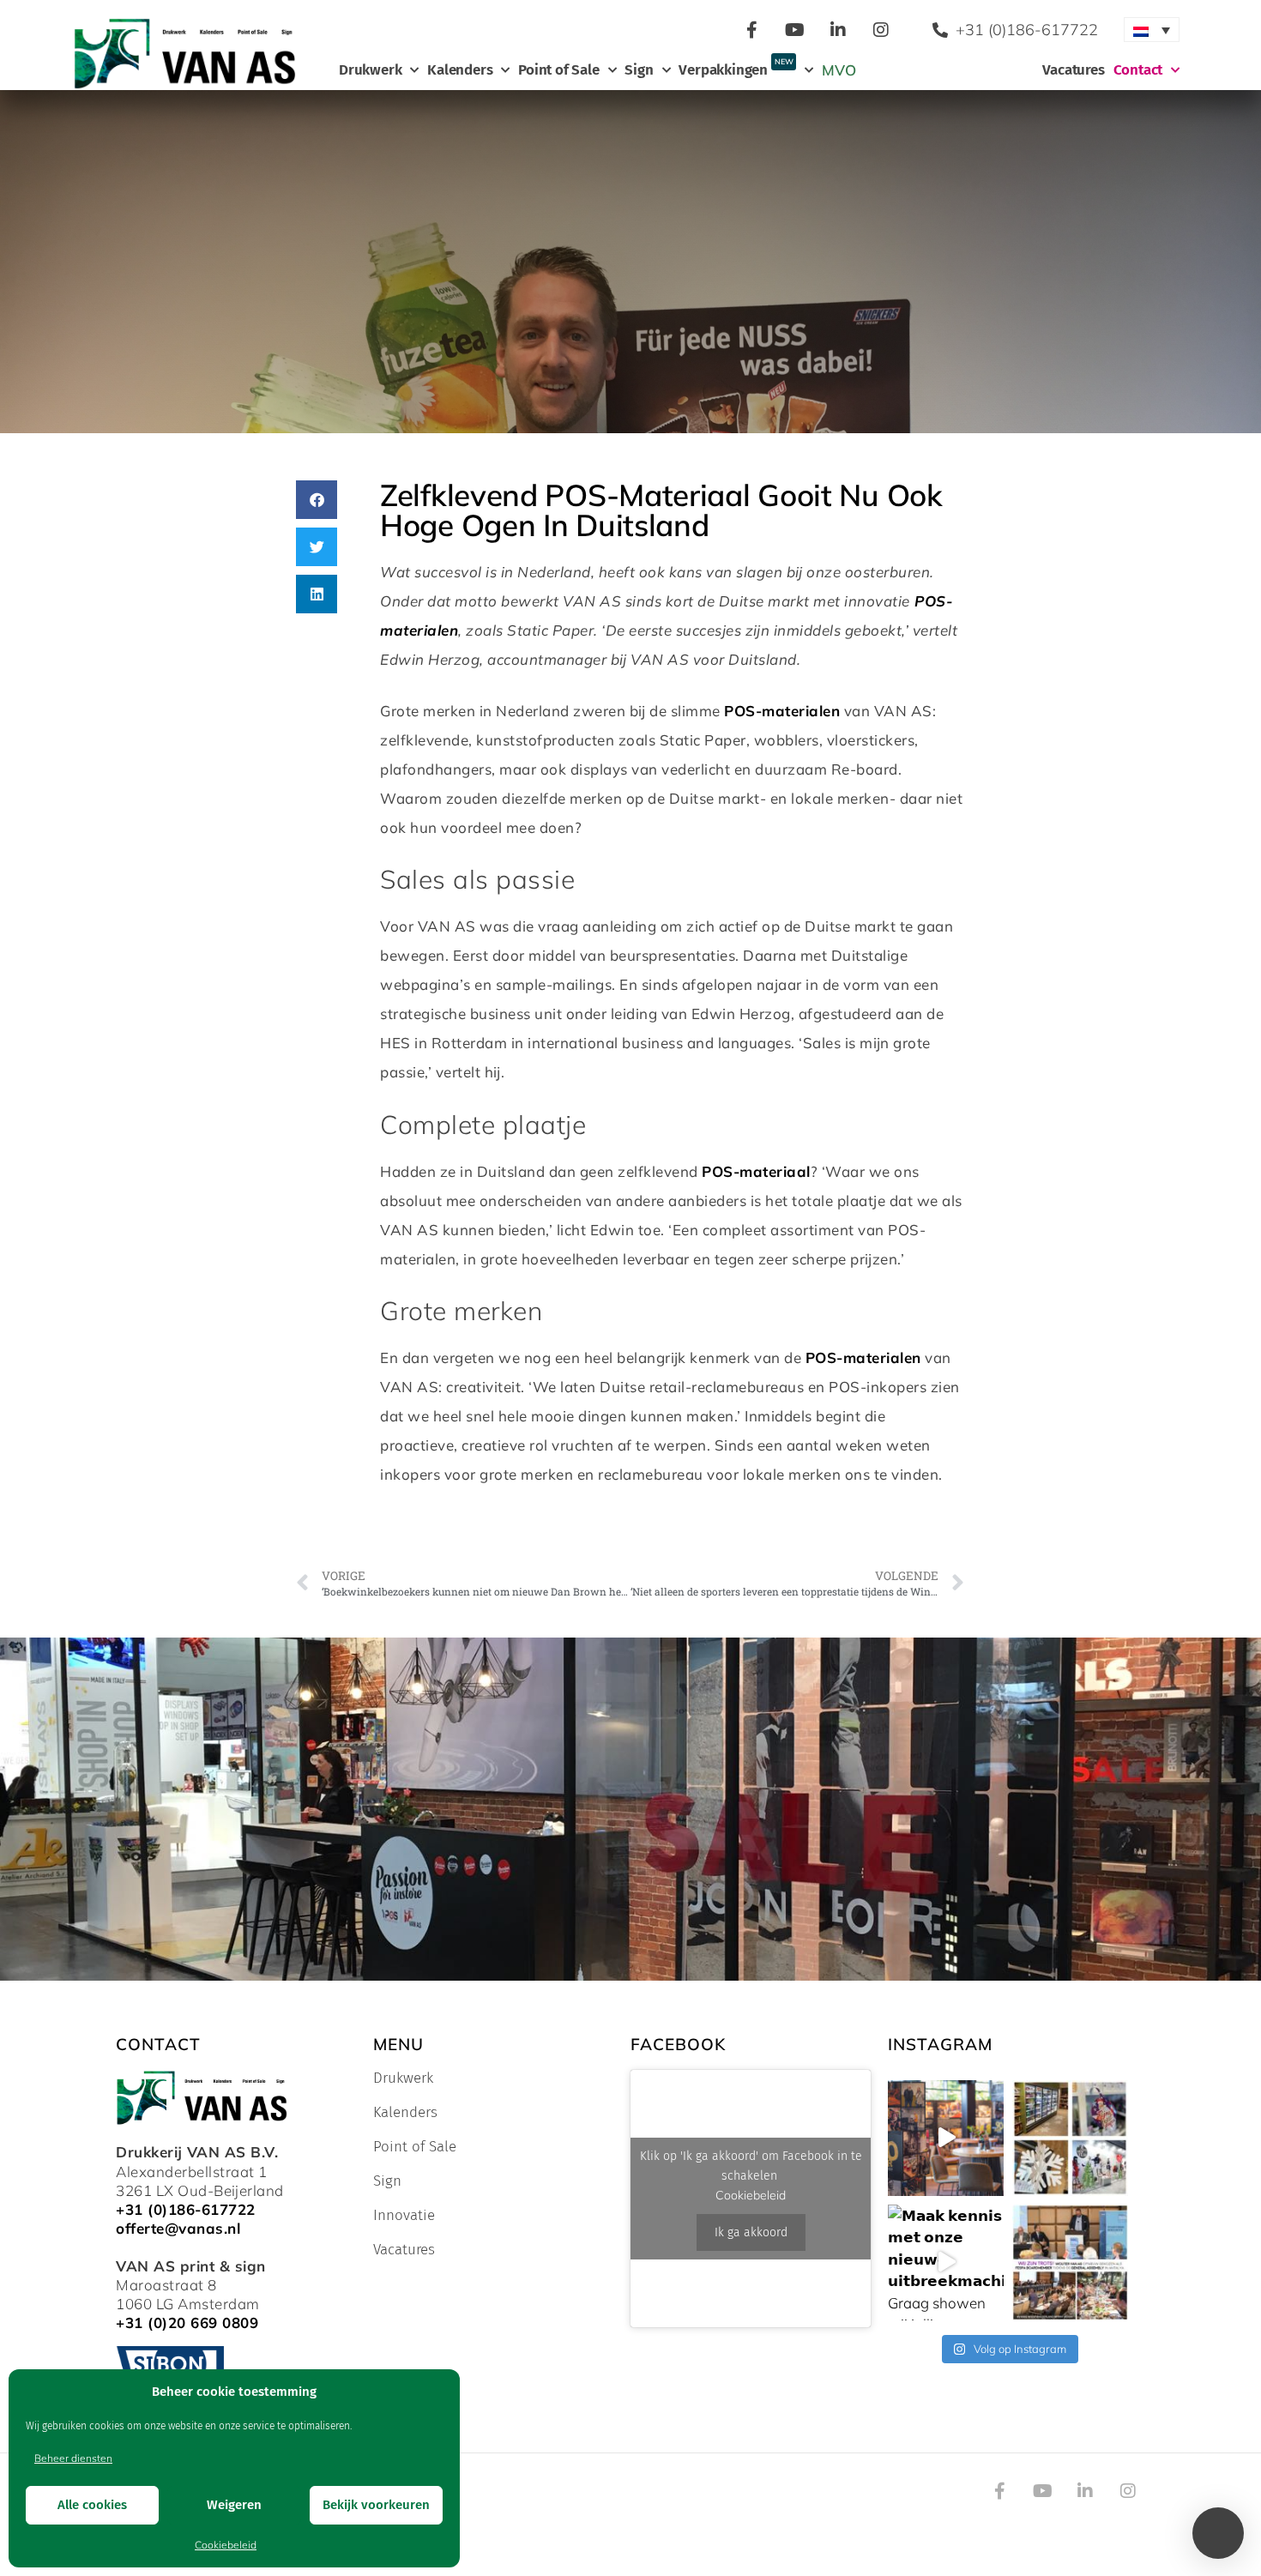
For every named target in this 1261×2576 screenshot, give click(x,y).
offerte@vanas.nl (178, 2228)
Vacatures (1073, 70)
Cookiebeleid (226, 2545)
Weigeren (234, 2505)
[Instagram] (881, 30)
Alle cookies (92, 2505)
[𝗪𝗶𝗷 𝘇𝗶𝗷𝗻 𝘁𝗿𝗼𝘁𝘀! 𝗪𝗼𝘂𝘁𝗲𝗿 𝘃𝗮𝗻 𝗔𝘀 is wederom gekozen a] (1070, 2262)
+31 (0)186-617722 (186, 2209)
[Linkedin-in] (838, 30)
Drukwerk (370, 70)
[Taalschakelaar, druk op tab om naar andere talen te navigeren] (1152, 30)
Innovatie (404, 2216)
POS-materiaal (756, 1171)
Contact (1138, 70)
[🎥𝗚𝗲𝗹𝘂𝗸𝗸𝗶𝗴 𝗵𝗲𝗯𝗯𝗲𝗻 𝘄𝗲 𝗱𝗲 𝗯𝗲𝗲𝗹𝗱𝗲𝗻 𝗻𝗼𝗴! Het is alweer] (946, 2138)
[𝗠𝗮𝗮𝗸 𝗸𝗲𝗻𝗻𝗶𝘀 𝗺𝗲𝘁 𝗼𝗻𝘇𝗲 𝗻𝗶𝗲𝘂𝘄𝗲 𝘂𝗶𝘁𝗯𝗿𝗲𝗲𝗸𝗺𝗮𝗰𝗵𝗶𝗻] (946, 2262)
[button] (317, 500)
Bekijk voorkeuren (376, 2505)
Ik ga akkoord (751, 2232)
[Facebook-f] (752, 30)
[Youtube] (795, 30)
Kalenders (460, 70)
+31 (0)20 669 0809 (187, 2323)
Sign (639, 70)
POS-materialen (782, 711)
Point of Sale (558, 70)
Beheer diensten (73, 2458)
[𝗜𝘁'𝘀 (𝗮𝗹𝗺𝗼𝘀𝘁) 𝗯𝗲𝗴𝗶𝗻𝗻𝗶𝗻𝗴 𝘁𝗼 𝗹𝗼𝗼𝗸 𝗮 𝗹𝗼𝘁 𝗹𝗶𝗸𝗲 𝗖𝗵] (1070, 2138)
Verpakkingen (736, 68)
